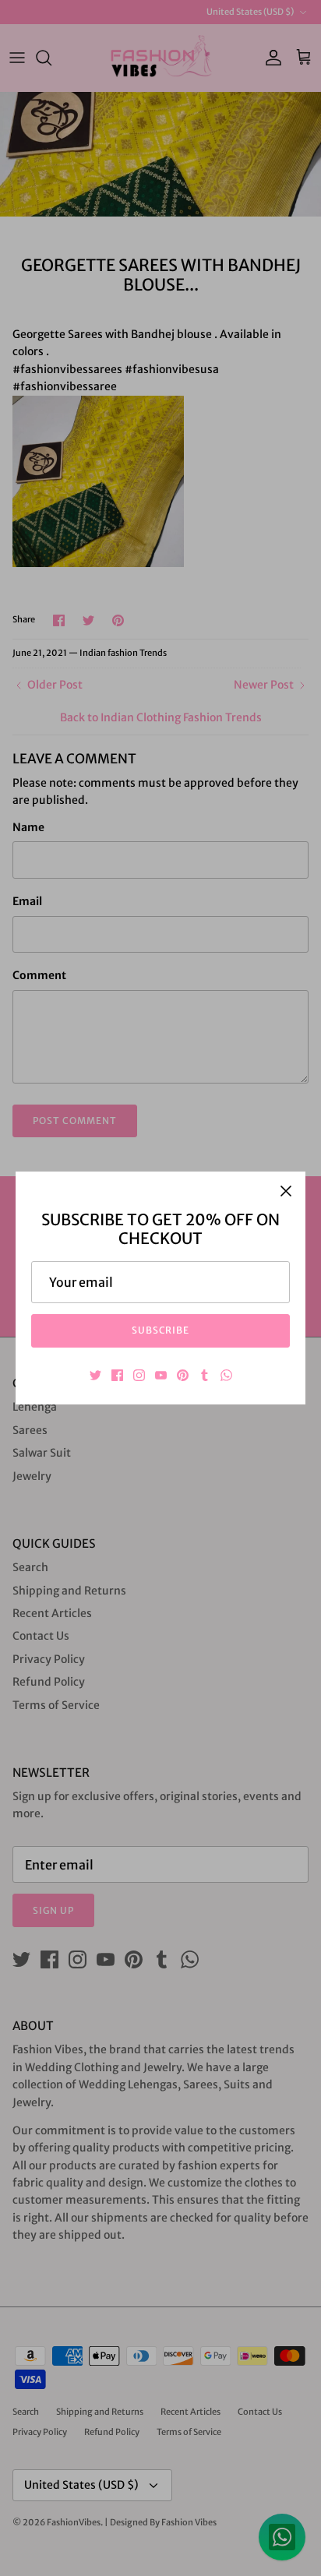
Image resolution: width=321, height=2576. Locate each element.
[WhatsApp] (226, 1375)
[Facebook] (117, 1375)
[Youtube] (161, 1375)
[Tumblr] (205, 1375)
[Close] (286, 1191)
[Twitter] (95, 1375)
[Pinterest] (183, 1375)
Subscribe (161, 1330)
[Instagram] (139, 1375)
